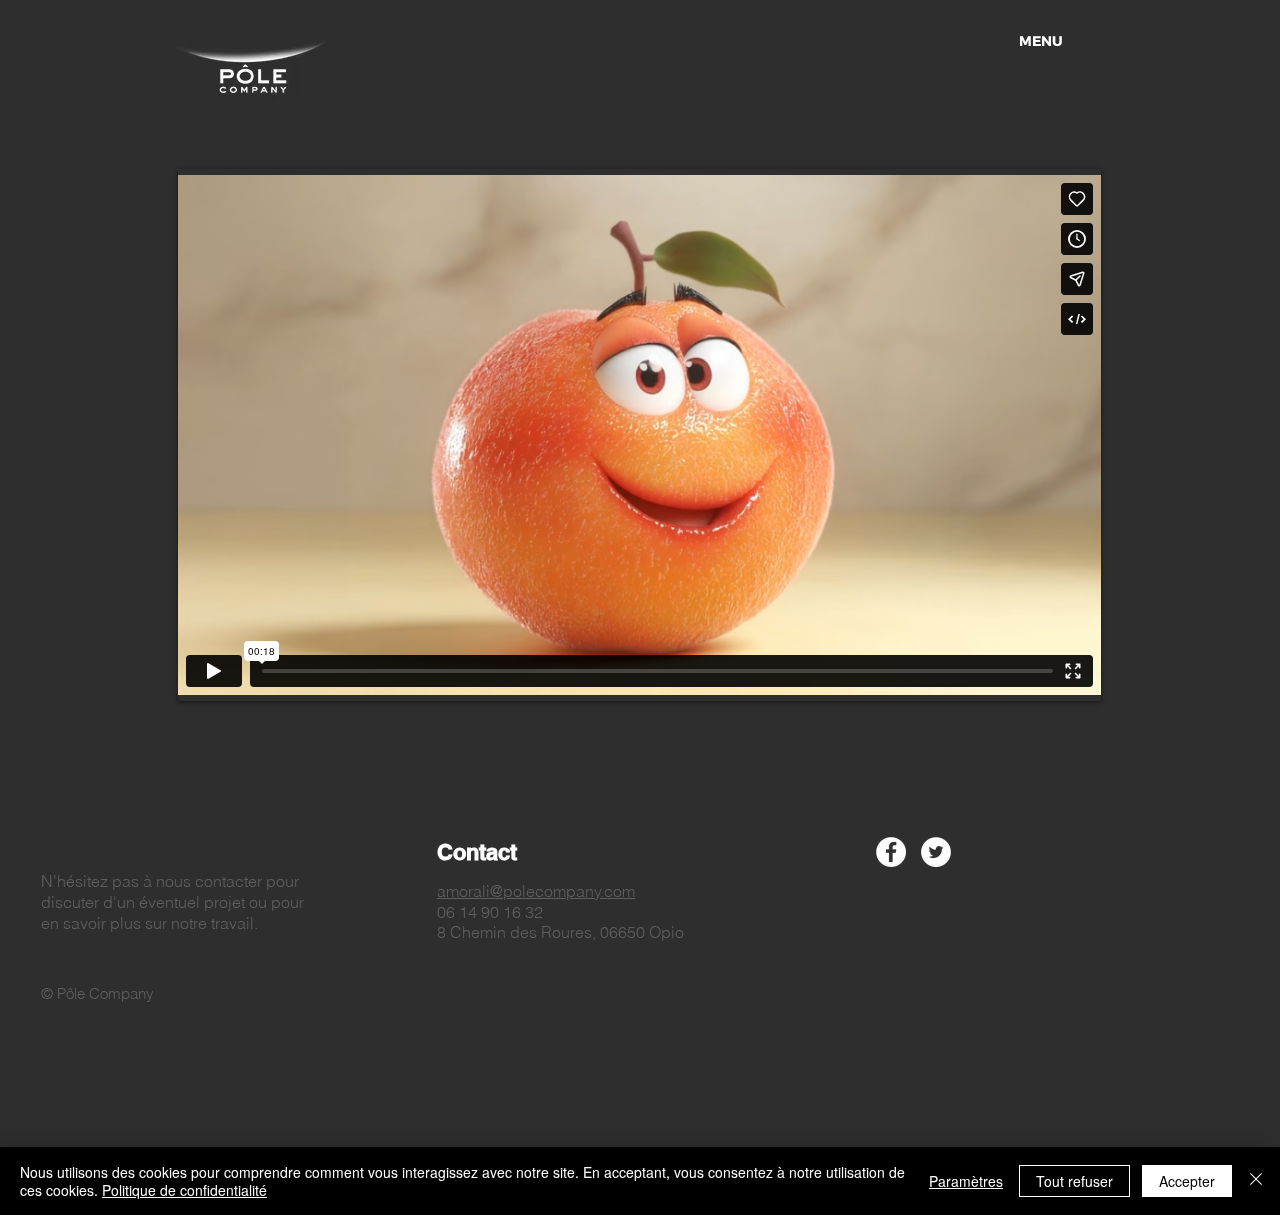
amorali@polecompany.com (536, 891)
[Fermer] (1256, 1181)
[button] (1041, 40)
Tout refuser (1074, 1181)
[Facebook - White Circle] (891, 852)
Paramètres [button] (966, 1181)
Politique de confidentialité (184, 1190)
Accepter (1187, 1181)
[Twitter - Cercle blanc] (936, 852)
